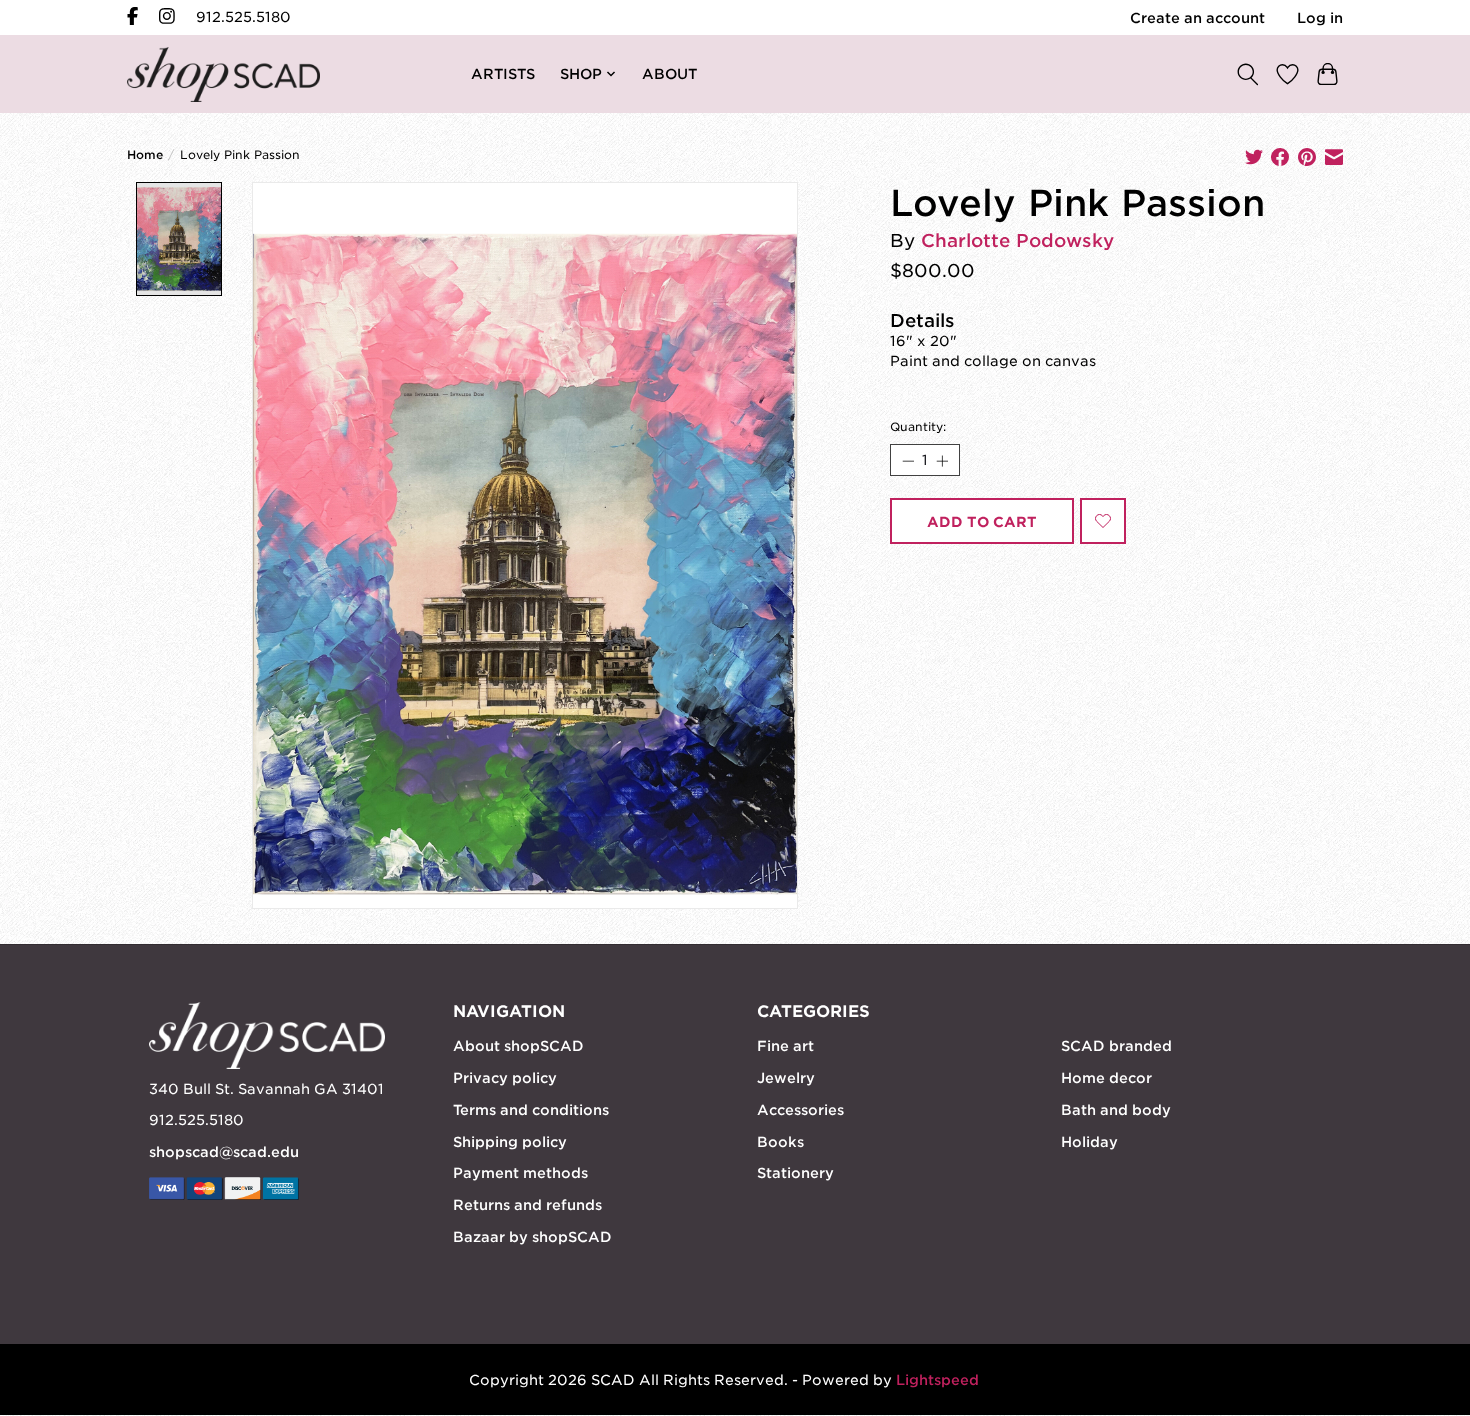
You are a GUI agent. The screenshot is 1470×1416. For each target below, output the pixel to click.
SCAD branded (1116, 1046)
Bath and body (1116, 1110)
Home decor (1106, 1078)
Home (145, 155)
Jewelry (786, 1078)
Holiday (1089, 1142)
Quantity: (918, 427)
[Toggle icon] (1247, 73)
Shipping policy (510, 1142)
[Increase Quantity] (942, 460)
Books (780, 1142)
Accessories (800, 1110)
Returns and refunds (527, 1205)
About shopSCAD (518, 1046)
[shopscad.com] (223, 74)
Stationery (795, 1173)
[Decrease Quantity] (907, 460)
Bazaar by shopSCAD (532, 1237)
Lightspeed (937, 1380)
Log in (1320, 18)
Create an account (1197, 18)
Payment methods (520, 1173)
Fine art (785, 1046)
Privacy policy (505, 1078)
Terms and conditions (531, 1110)
